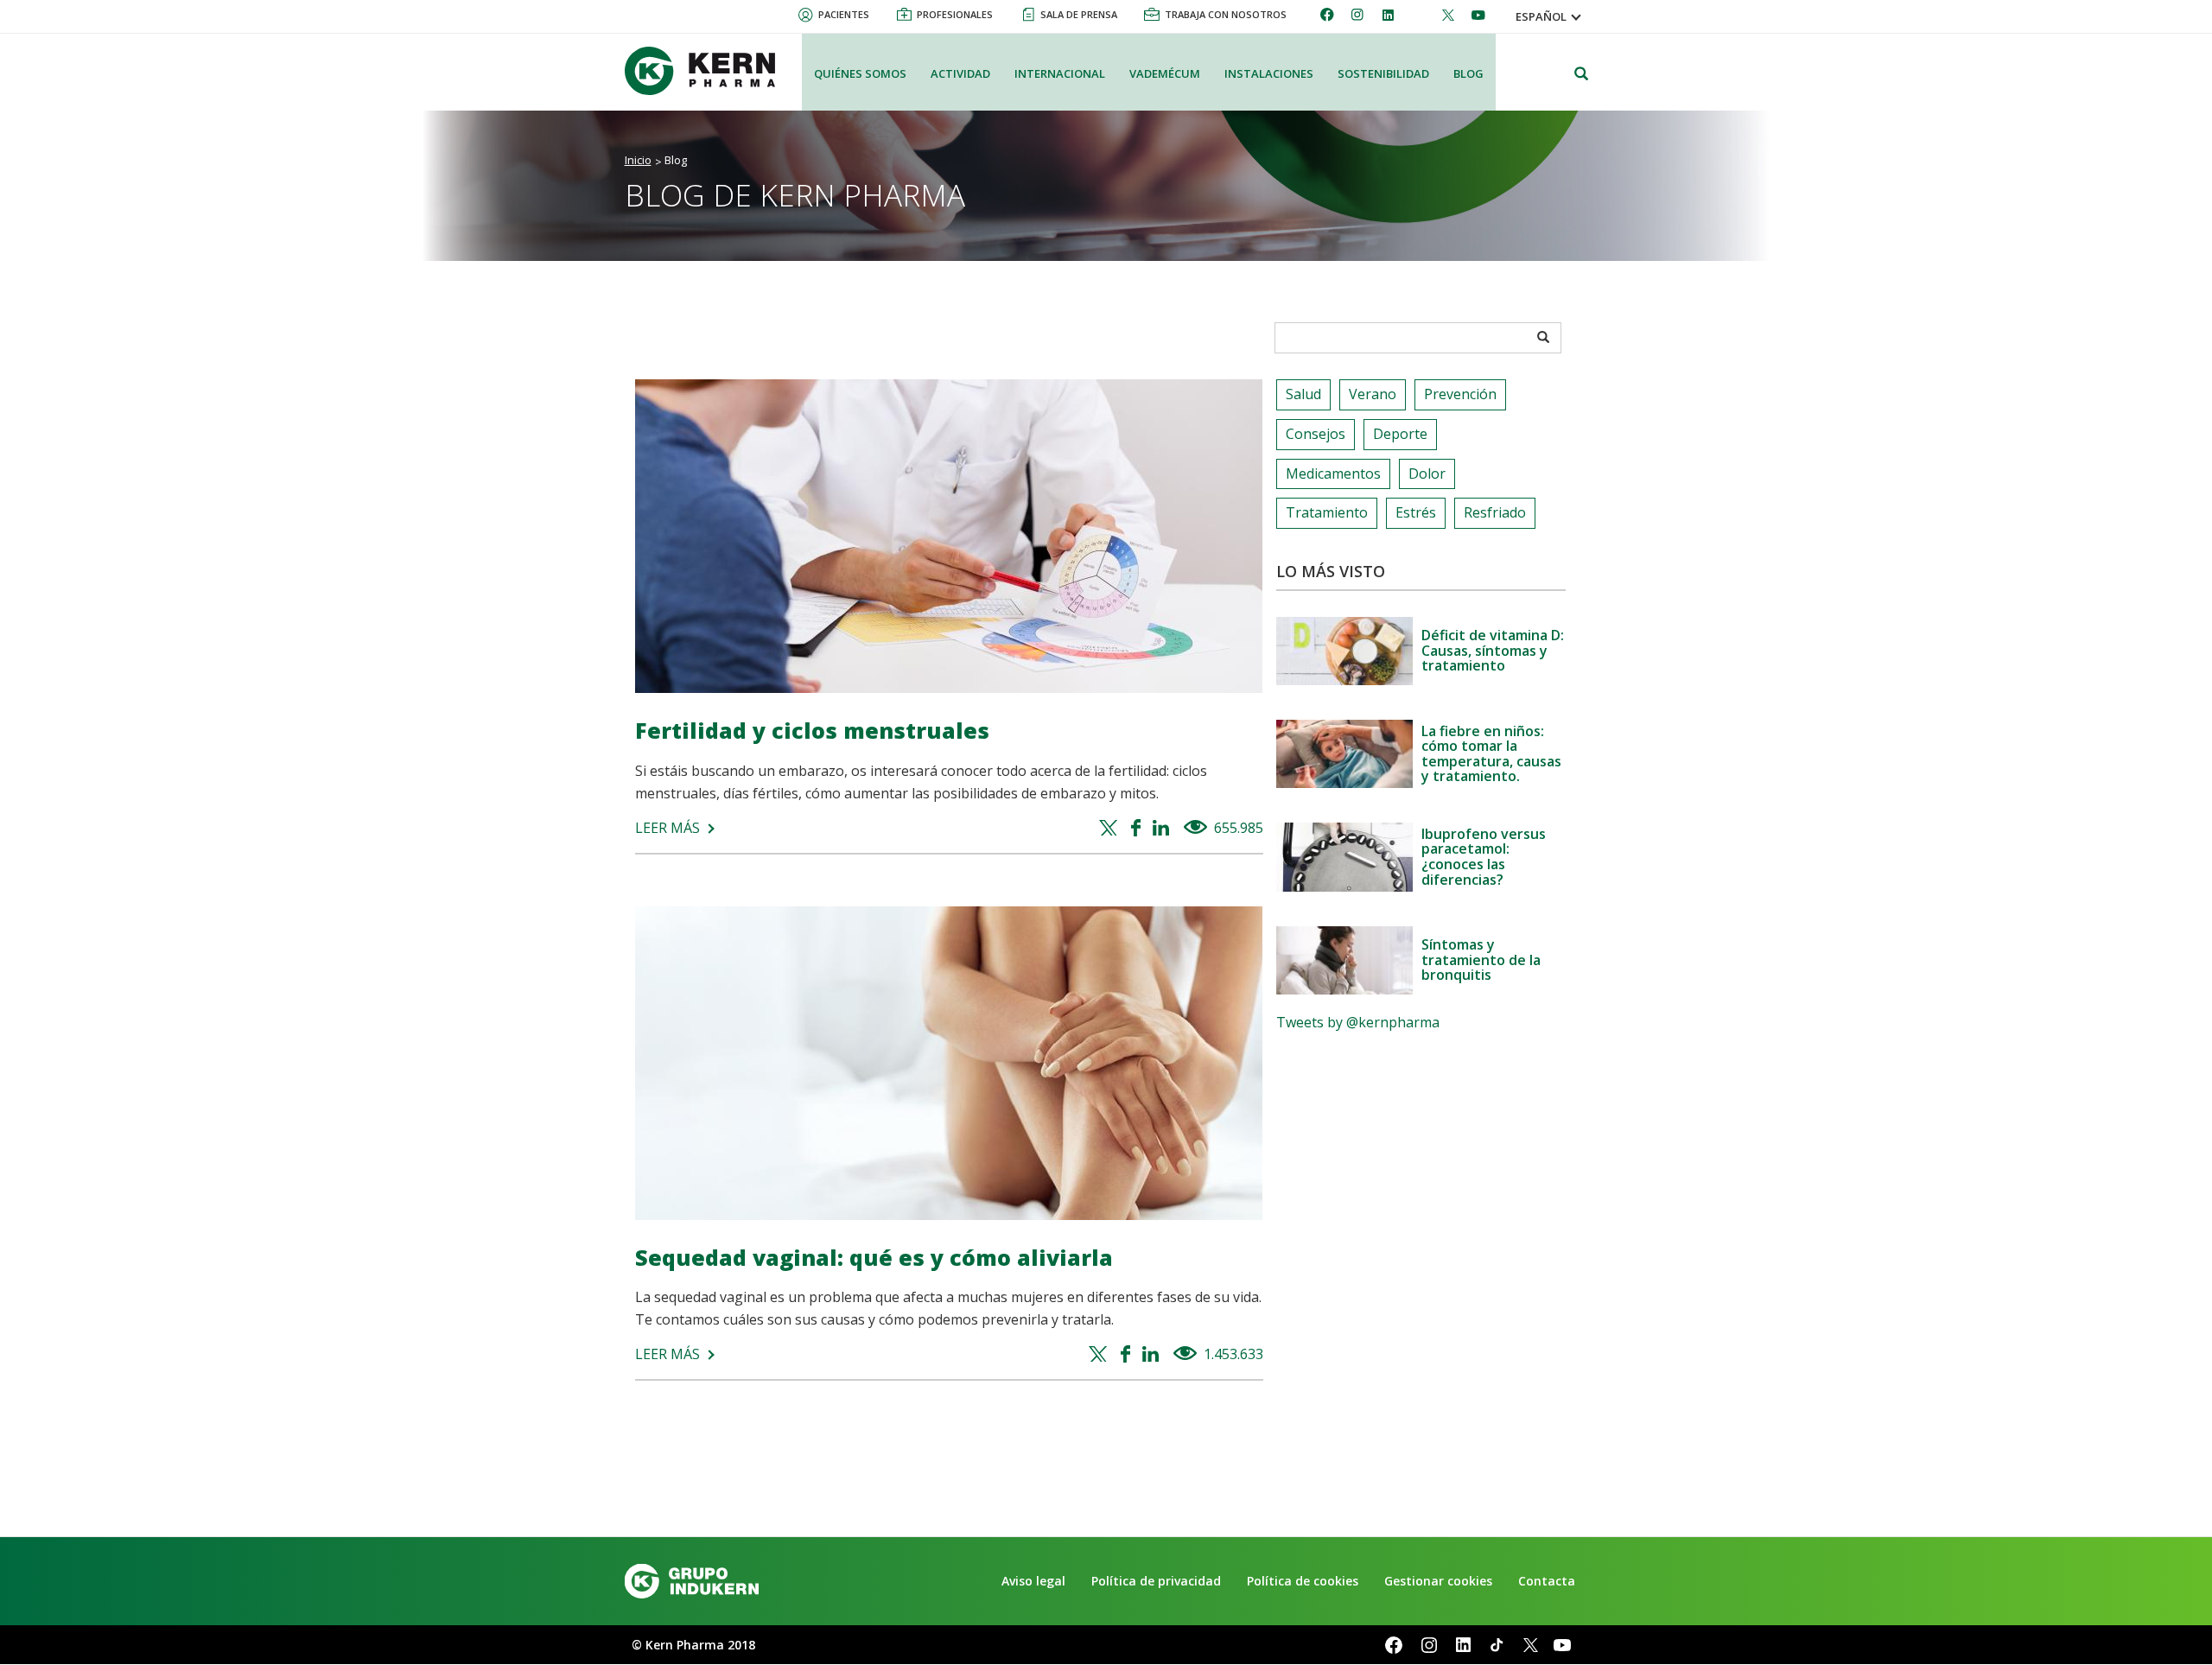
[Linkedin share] (1163, 829)
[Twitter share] (1111, 829)
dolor (1427, 473)
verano (1373, 394)
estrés (1416, 512)
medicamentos (1333, 473)
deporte (1400, 434)
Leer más (667, 828)
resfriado (1495, 512)
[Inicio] (707, 71)
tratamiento (1327, 512)
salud (1303, 394)
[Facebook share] (1138, 829)
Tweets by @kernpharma (1358, 1022)
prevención (1460, 394)
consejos (1316, 434)
